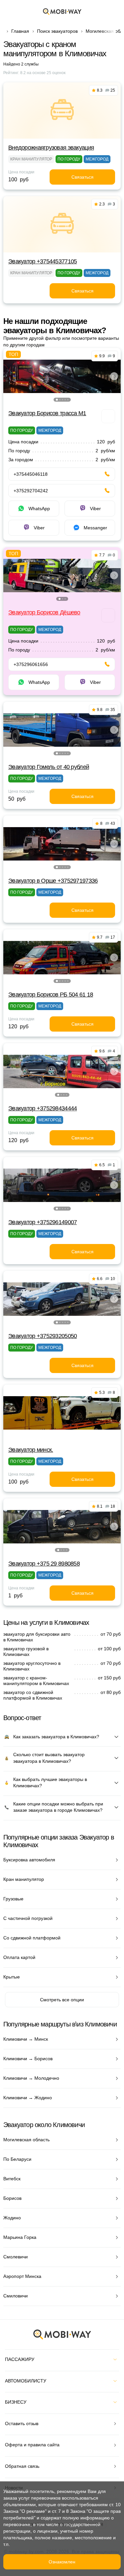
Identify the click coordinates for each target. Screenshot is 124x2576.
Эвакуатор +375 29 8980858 (44, 1564)
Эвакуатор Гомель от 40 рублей (49, 767)
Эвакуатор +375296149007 (42, 1222)
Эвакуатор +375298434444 (42, 1108)
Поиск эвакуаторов (57, 31)
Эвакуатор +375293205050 (42, 1336)
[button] (57, 400)
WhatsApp (39, 509)
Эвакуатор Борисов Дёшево (44, 612)
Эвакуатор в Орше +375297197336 (53, 881)
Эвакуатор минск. (31, 1450)
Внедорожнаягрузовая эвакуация (51, 148)
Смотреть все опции (62, 2000)
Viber (95, 509)
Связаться (83, 177)
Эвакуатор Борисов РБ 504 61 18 (51, 995)
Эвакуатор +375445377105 (42, 261)
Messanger (95, 528)
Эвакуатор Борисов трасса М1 (47, 413)
